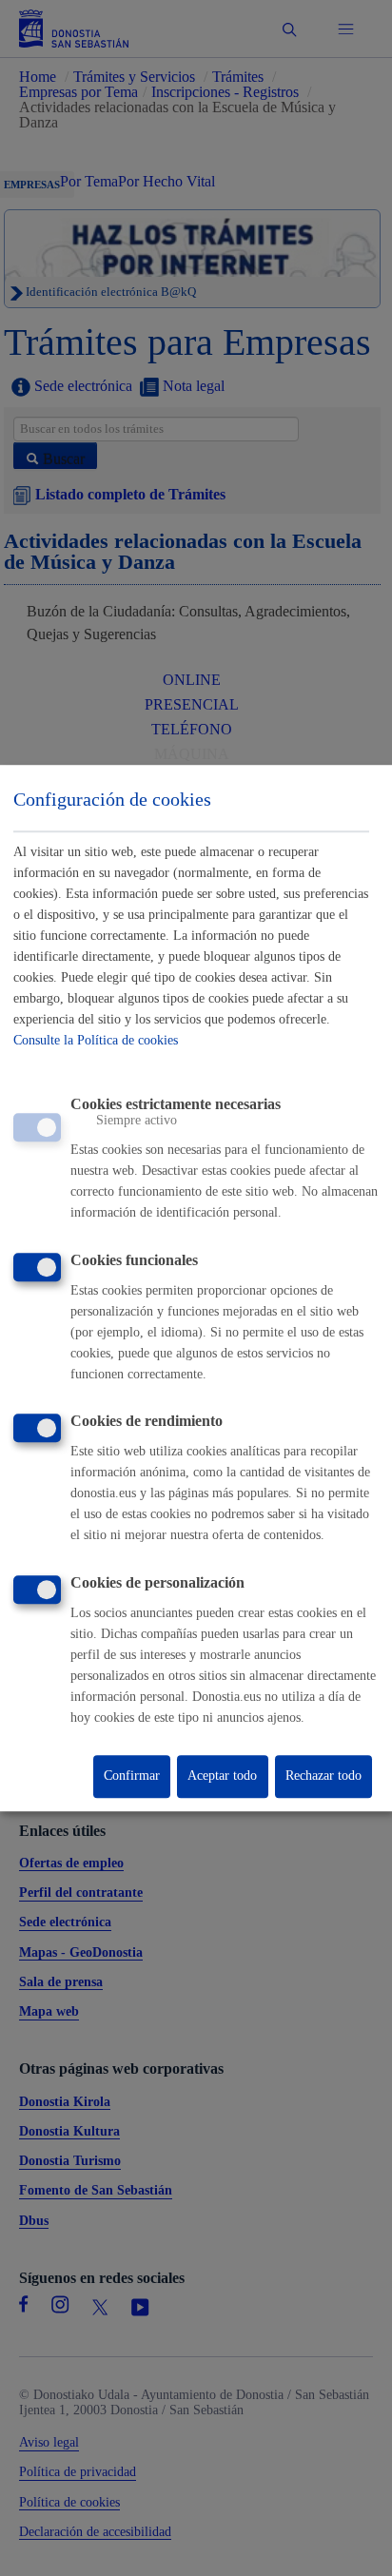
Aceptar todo (222, 1776)
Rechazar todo (323, 1776)
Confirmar (132, 1776)
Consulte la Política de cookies (96, 1040)
